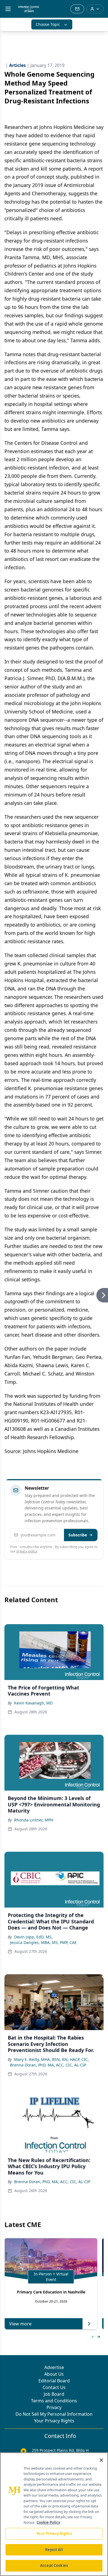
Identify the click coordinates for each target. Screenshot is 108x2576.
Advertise (54, 2367)
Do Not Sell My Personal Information (54, 2414)
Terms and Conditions (54, 2401)
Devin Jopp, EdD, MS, (33, 1937)
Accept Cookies (54, 2565)
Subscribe (78, 1535)
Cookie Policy (48, 2522)
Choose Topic (48, 24)
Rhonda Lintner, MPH (34, 1820)
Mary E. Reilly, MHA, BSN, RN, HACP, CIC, (52, 2059)
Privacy (54, 2407)
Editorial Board (54, 2381)
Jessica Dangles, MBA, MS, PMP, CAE (43, 1942)
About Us (54, 2374)
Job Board (54, 2394)
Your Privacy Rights (54, 2421)
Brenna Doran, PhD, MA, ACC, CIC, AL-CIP (48, 2065)
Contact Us (54, 2387)
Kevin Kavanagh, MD (33, 1703)
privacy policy (27, 1551)
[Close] (101, 2460)
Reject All (54, 2550)
